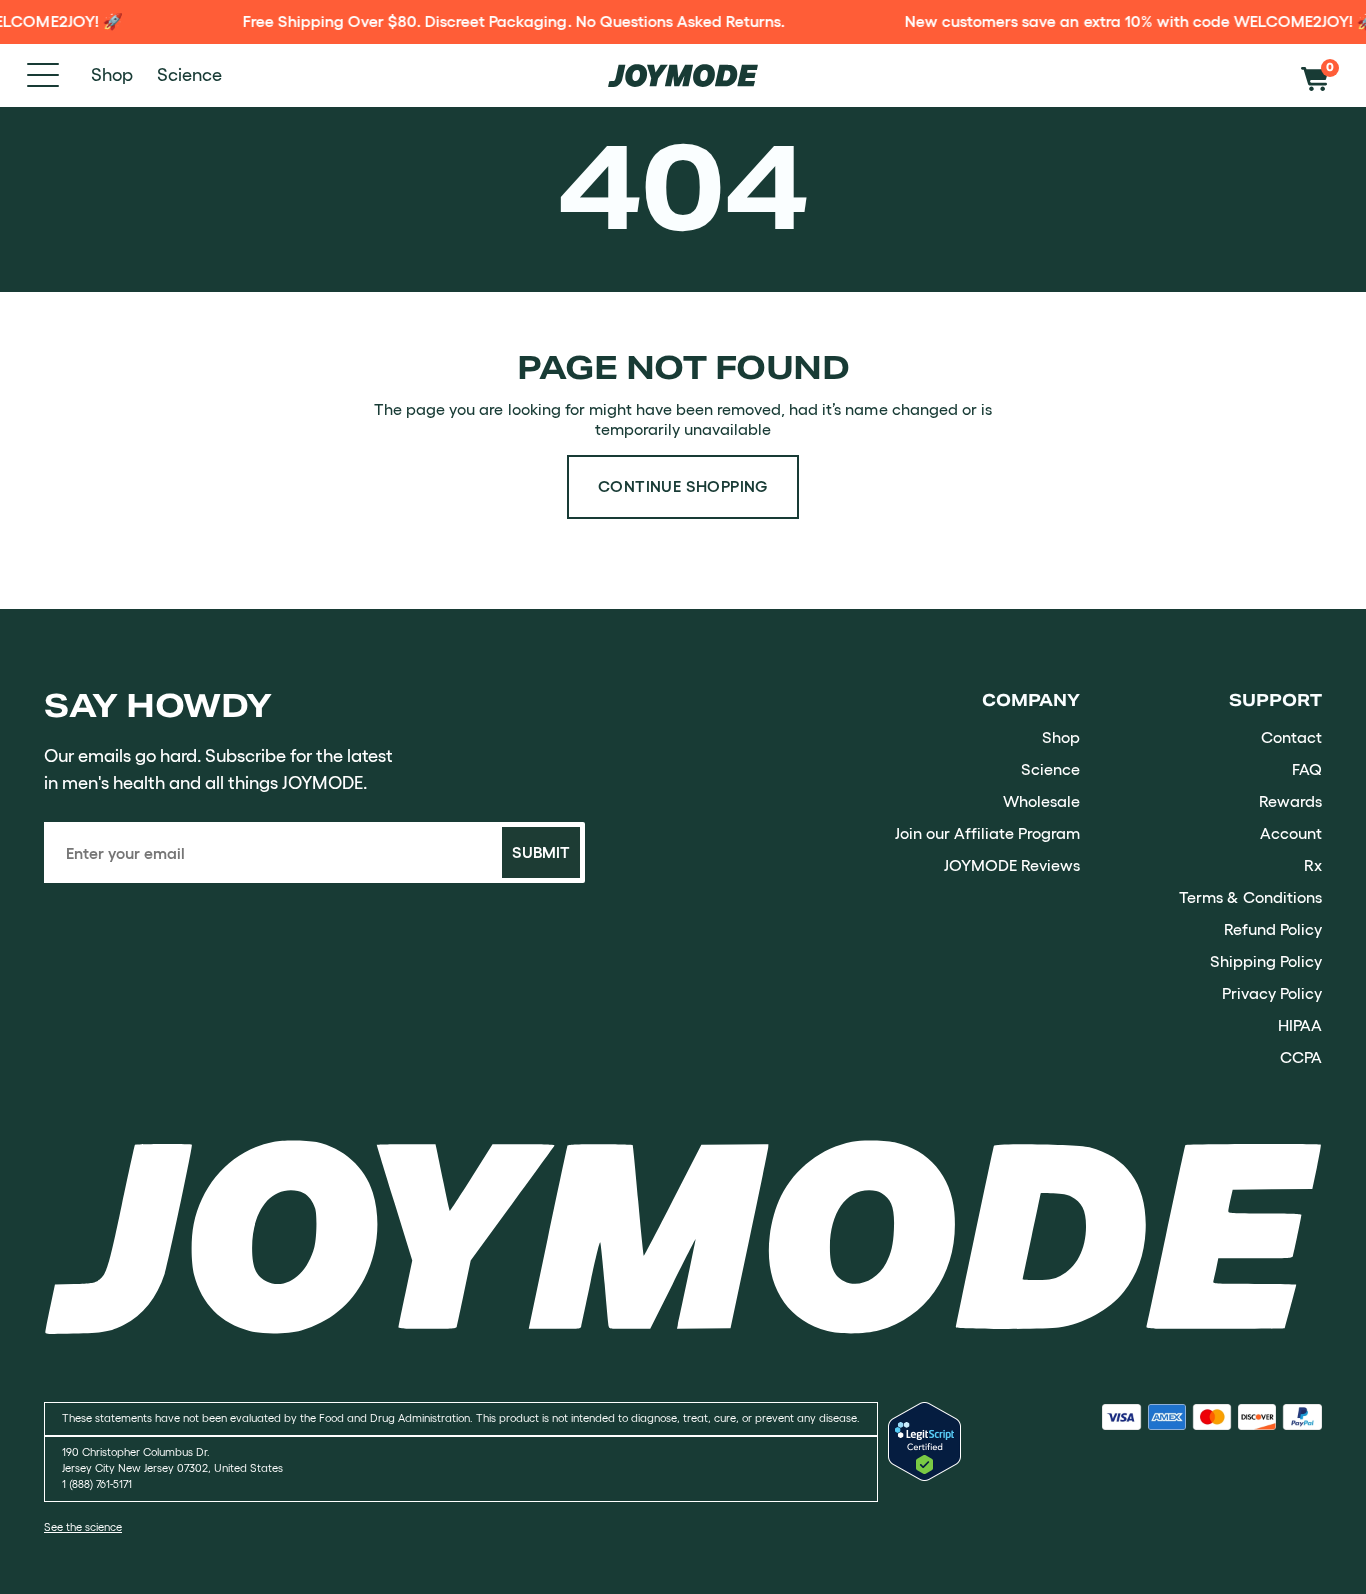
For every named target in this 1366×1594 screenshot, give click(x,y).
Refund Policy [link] (1273, 929)
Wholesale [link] (1041, 801)
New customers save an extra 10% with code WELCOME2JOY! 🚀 (1125, 21)
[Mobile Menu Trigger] (43, 75)
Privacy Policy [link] (1272, 993)
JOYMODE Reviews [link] (1012, 865)
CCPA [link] (1301, 1057)
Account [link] (1291, 833)
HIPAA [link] (1300, 1025)
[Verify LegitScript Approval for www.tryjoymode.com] (924, 1475)
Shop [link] (1061, 737)
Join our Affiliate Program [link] (987, 833)
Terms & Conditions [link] (1250, 897)
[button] (1320, 75)
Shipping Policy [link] (1266, 961)
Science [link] (1050, 769)
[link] (683, 1236)
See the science (83, 1527)
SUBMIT (541, 852)
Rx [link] (1313, 865)
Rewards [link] (1290, 801)
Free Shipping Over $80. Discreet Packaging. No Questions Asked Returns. (498, 21)
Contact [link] (1291, 737)
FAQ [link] (1307, 769)
